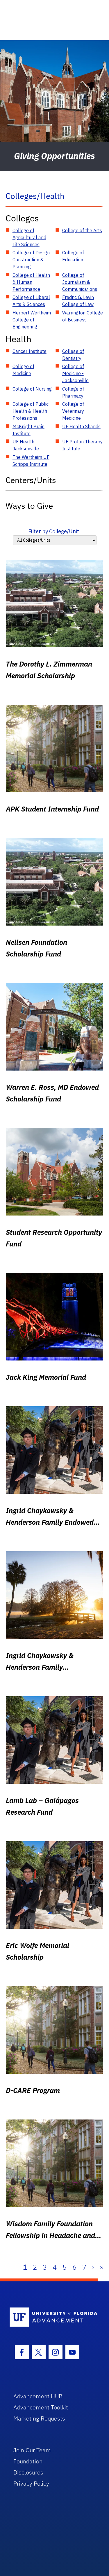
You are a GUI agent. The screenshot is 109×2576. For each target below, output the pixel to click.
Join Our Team (32, 2450)
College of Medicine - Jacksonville (75, 373)
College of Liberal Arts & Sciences (31, 301)
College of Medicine (23, 370)
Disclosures (28, 2472)
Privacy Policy (31, 2483)
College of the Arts (82, 230)
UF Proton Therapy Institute (82, 445)
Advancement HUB (38, 2396)
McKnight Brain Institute (28, 430)
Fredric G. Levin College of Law (78, 301)
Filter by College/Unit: (54, 531)
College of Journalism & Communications (80, 282)
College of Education (73, 256)
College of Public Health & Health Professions (31, 411)
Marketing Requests (39, 2418)
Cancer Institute (30, 351)
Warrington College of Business (83, 316)
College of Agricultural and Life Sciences (29, 237)
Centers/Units (31, 480)
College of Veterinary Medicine (73, 411)
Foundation (28, 2461)
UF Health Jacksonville (26, 445)
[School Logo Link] (51, 2317)
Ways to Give (29, 506)
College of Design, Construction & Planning (32, 260)
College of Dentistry (73, 355)
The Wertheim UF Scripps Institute (31, 461)
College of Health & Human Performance (31, 282)
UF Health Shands (81, 426)
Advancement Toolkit (41, 2407)
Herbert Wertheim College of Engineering (32, 320)
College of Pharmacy (73, 392)
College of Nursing (32, 389)
